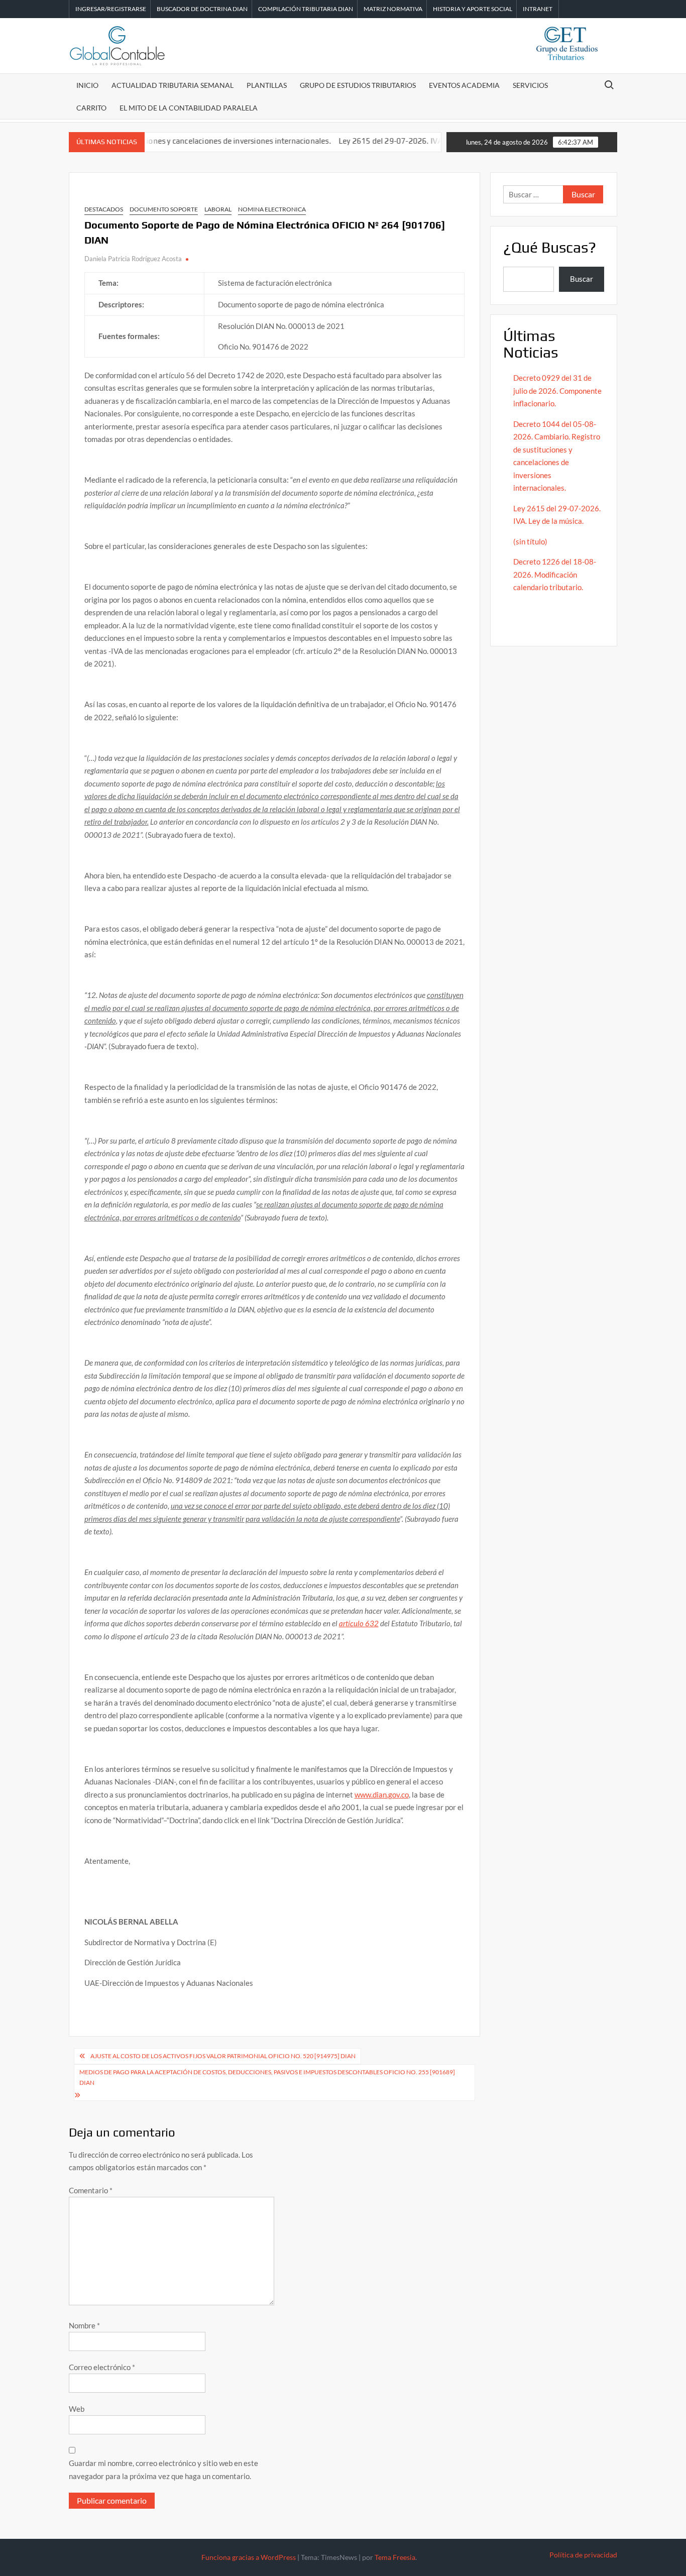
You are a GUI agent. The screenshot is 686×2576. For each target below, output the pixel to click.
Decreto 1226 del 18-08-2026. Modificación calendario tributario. (555, 574)
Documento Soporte (164, 209)
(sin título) (530, 541)
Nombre (84, 2325)
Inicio (87, 85)
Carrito (91, 108)
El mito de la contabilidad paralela (189, 108)
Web (77, 2409)
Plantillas (267, 85)
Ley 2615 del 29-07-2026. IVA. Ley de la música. (382, 141)
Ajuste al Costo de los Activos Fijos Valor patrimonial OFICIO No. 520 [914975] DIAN (223, 2056)
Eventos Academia (464, 85)
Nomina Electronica (272, 209)
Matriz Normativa (393, 9)
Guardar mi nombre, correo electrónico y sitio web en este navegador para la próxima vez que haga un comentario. (163, 2470)
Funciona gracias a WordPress (249, 2557)
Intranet (538, 9)
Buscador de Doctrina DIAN (202, 9)
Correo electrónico (102, 2367)
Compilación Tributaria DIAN (306, 9)
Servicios (530, 85)
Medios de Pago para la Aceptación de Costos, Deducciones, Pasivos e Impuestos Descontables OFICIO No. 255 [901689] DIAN (267, 2077)
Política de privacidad (583, 2555)
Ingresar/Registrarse (111, 9)
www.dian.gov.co (382, 1795)
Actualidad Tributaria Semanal (173, 85)
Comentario (91, 2190)
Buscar (582, 279)
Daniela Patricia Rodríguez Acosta (133, 259)
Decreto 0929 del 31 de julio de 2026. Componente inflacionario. (557, 390)
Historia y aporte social (473, 9)
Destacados (104, 209)
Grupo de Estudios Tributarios (358, 85)
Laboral (218, 209)
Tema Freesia (395, 2557)
